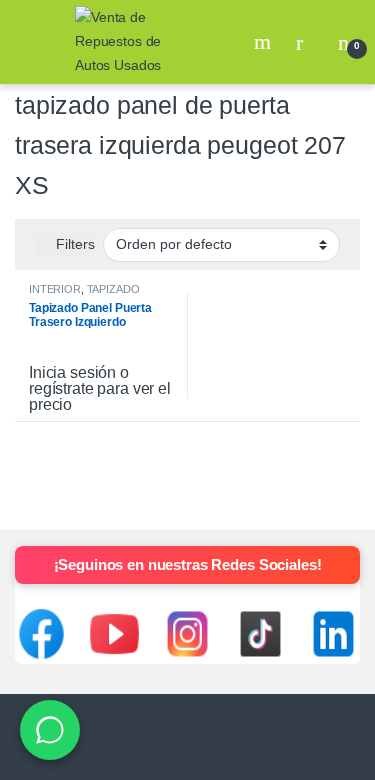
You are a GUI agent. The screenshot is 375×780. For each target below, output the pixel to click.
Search (265, 42)
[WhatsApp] (50, 730)
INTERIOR (55, 289)
